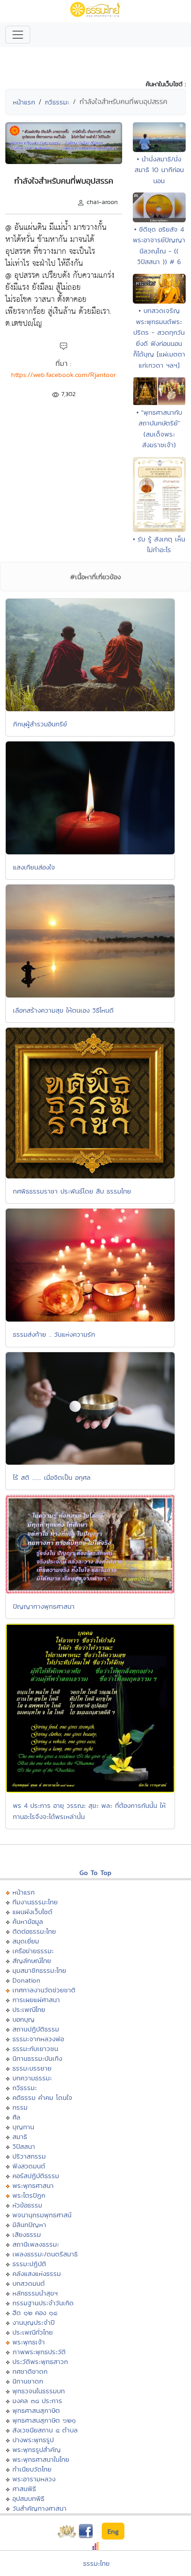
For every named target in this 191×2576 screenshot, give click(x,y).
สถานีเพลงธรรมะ (36, 2244)
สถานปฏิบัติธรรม (36, 2029)
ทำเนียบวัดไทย (32, 2469)
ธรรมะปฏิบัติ (29, 2264)
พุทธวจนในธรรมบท (39, 2391)
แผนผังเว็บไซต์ (32, 1912)
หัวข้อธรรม (27, 2205)
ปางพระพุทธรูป (33, 2440)
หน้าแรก (24, 102)
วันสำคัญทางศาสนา (40, 2508)
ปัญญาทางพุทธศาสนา (44, 1606)
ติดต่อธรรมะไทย (34, 1931)
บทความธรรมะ (32, 2078)
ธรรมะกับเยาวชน (35, 2049)
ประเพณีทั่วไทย (33, 2332)
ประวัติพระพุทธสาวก (40, 2362)
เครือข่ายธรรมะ (33, 1951)
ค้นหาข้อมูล (28, 1921)
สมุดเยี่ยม (26, 1941)
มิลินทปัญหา (29, 2225)
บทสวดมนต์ (29, 2283)
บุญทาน (23, 2127)
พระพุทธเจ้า (29, 2342)
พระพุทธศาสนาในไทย (41, 2459)
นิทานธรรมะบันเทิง (37, 2058)
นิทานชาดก (28, 2381)
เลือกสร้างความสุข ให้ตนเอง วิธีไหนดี (63, 1010)
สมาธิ (20, 2137)
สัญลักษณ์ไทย (32, 1961)
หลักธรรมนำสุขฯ (35, 2293)
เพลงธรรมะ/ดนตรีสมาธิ (45, 2254)
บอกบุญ (24, 2019)
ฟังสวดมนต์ (29, 2166)
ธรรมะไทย (96, 2563)
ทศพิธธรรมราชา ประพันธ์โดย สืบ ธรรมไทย (72, 1191)
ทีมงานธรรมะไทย (35, 1902)
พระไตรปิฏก (29, 2195)
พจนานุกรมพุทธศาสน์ (42, 2215)
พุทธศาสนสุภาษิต (36, 2410)
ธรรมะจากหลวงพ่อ (38, 2039)
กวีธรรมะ (57, 102)
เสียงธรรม (27, 2234)
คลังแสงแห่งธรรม (37, 2274)
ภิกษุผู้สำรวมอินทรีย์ (40, 724)
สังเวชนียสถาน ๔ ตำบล (45, 2430)
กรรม (20, 2107)
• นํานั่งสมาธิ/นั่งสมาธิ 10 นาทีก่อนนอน (159, 170)
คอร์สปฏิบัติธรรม (36, 2176)
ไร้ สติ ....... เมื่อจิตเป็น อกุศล (52, 1477)
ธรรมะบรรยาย (32, 2068)
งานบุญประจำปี (34, 2322)
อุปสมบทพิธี (28, 2498)
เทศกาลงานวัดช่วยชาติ (44, 1990)
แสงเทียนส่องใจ (34, 867)
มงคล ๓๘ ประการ (37, 2401)
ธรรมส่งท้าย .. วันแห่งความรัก (54, 1334)
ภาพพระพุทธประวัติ (39, 2352)
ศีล (16, 2117)
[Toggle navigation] (18, 35)
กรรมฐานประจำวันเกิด (43, 2303)
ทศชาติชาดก (30, 2371)
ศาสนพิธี (24, 2489)
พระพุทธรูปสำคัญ (37, 2450)
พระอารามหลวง (34, 2479)
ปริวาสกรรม (29, 2156)
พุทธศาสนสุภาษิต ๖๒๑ (44, 2420)
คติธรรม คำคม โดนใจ (42, 2097)
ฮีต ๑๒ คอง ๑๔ (35, 2313)
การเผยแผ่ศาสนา (36, 2000)
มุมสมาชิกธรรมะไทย (39, 1970)
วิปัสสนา (24, 2146)
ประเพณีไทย (29, 2009)
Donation (26, 1980)
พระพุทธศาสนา (33, 2185)
